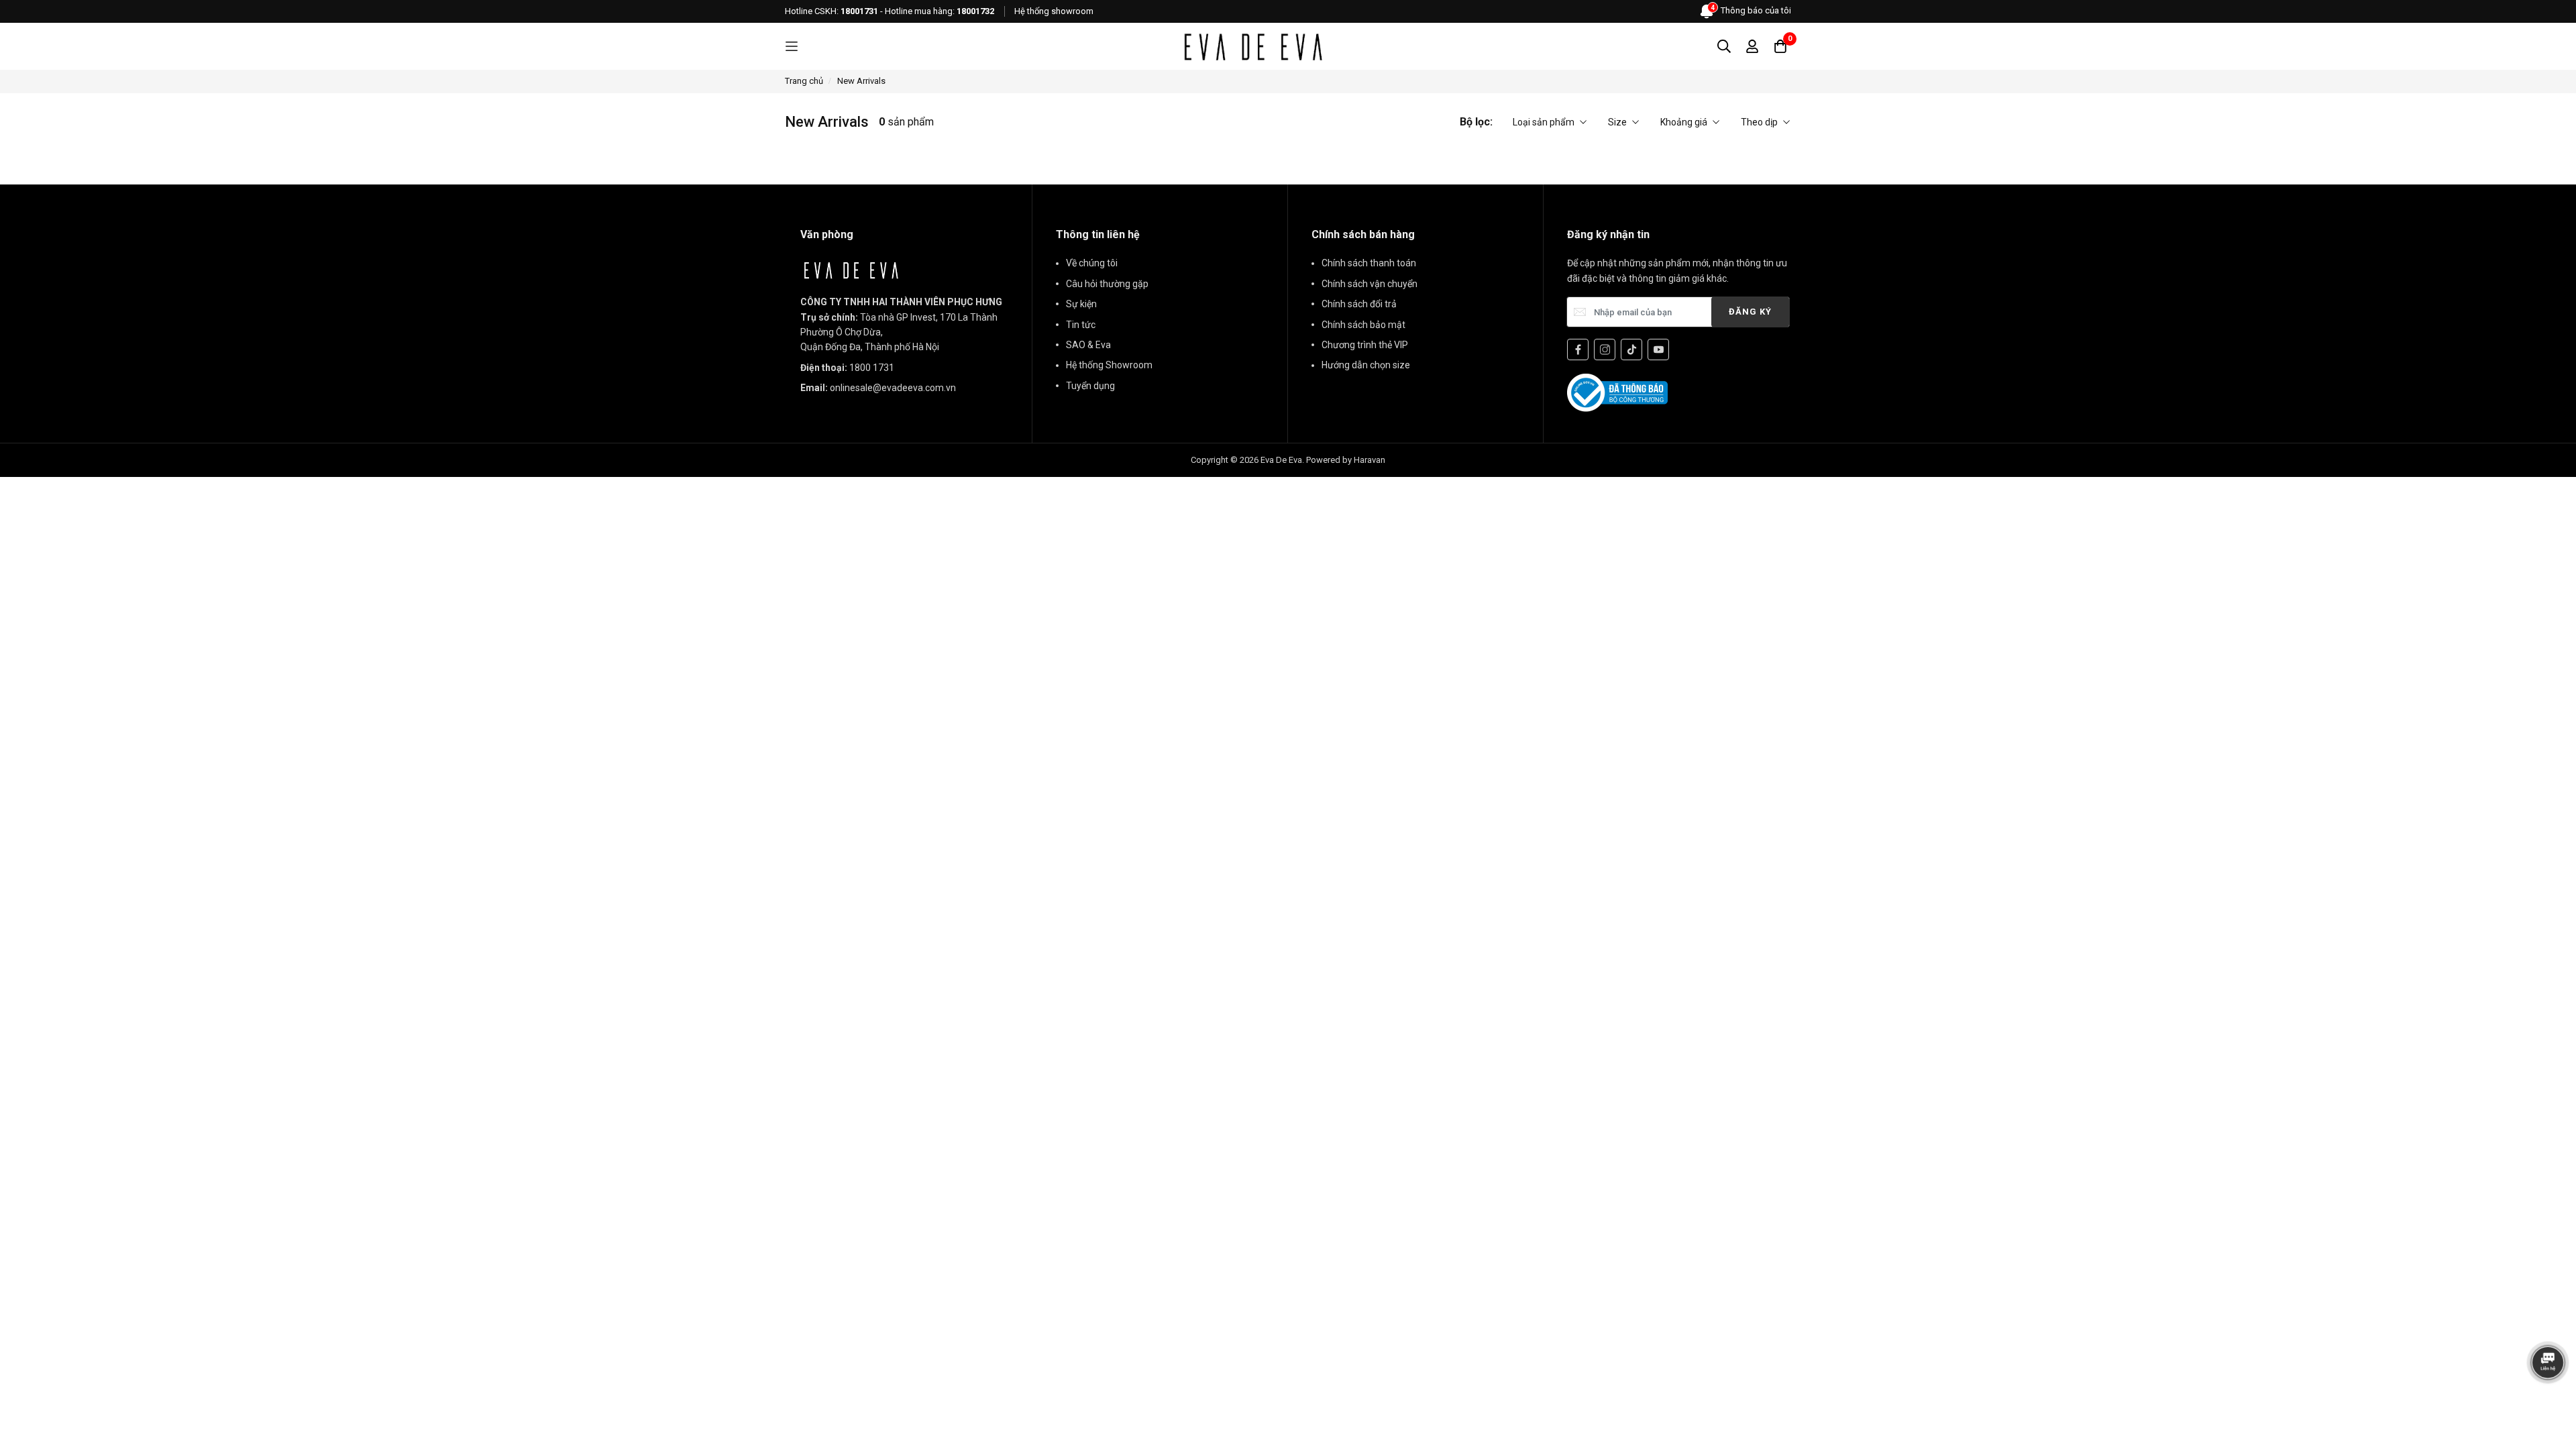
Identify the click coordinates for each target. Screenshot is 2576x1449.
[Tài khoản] (1752, 46)
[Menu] (792, 47)
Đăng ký (1750, 312)
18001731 (859, 11)
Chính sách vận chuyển (1370, 284)
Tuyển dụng (1090, 386)
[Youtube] (1658, 350)
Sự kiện (1081, 304)
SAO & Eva (1088, 345)
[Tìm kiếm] (1724, 46)
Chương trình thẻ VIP (1365, 345)
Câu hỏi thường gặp (1107, 284)
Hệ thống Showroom (1109, 365)
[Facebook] (1578, 350)
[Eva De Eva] (1252, 46)
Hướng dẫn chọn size (1366, 365)
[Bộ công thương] (1617, 392)
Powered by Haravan (1346, 460)
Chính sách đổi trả (1359, 304)
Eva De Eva (1281, 460)
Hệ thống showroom (1054, 11)
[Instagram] (1605, 350)
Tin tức (1081, 325)
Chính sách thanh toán (1369, 263)
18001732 (975, 11)
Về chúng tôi (1092, 263)
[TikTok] (1631, 350)
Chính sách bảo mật (1363, 325)
